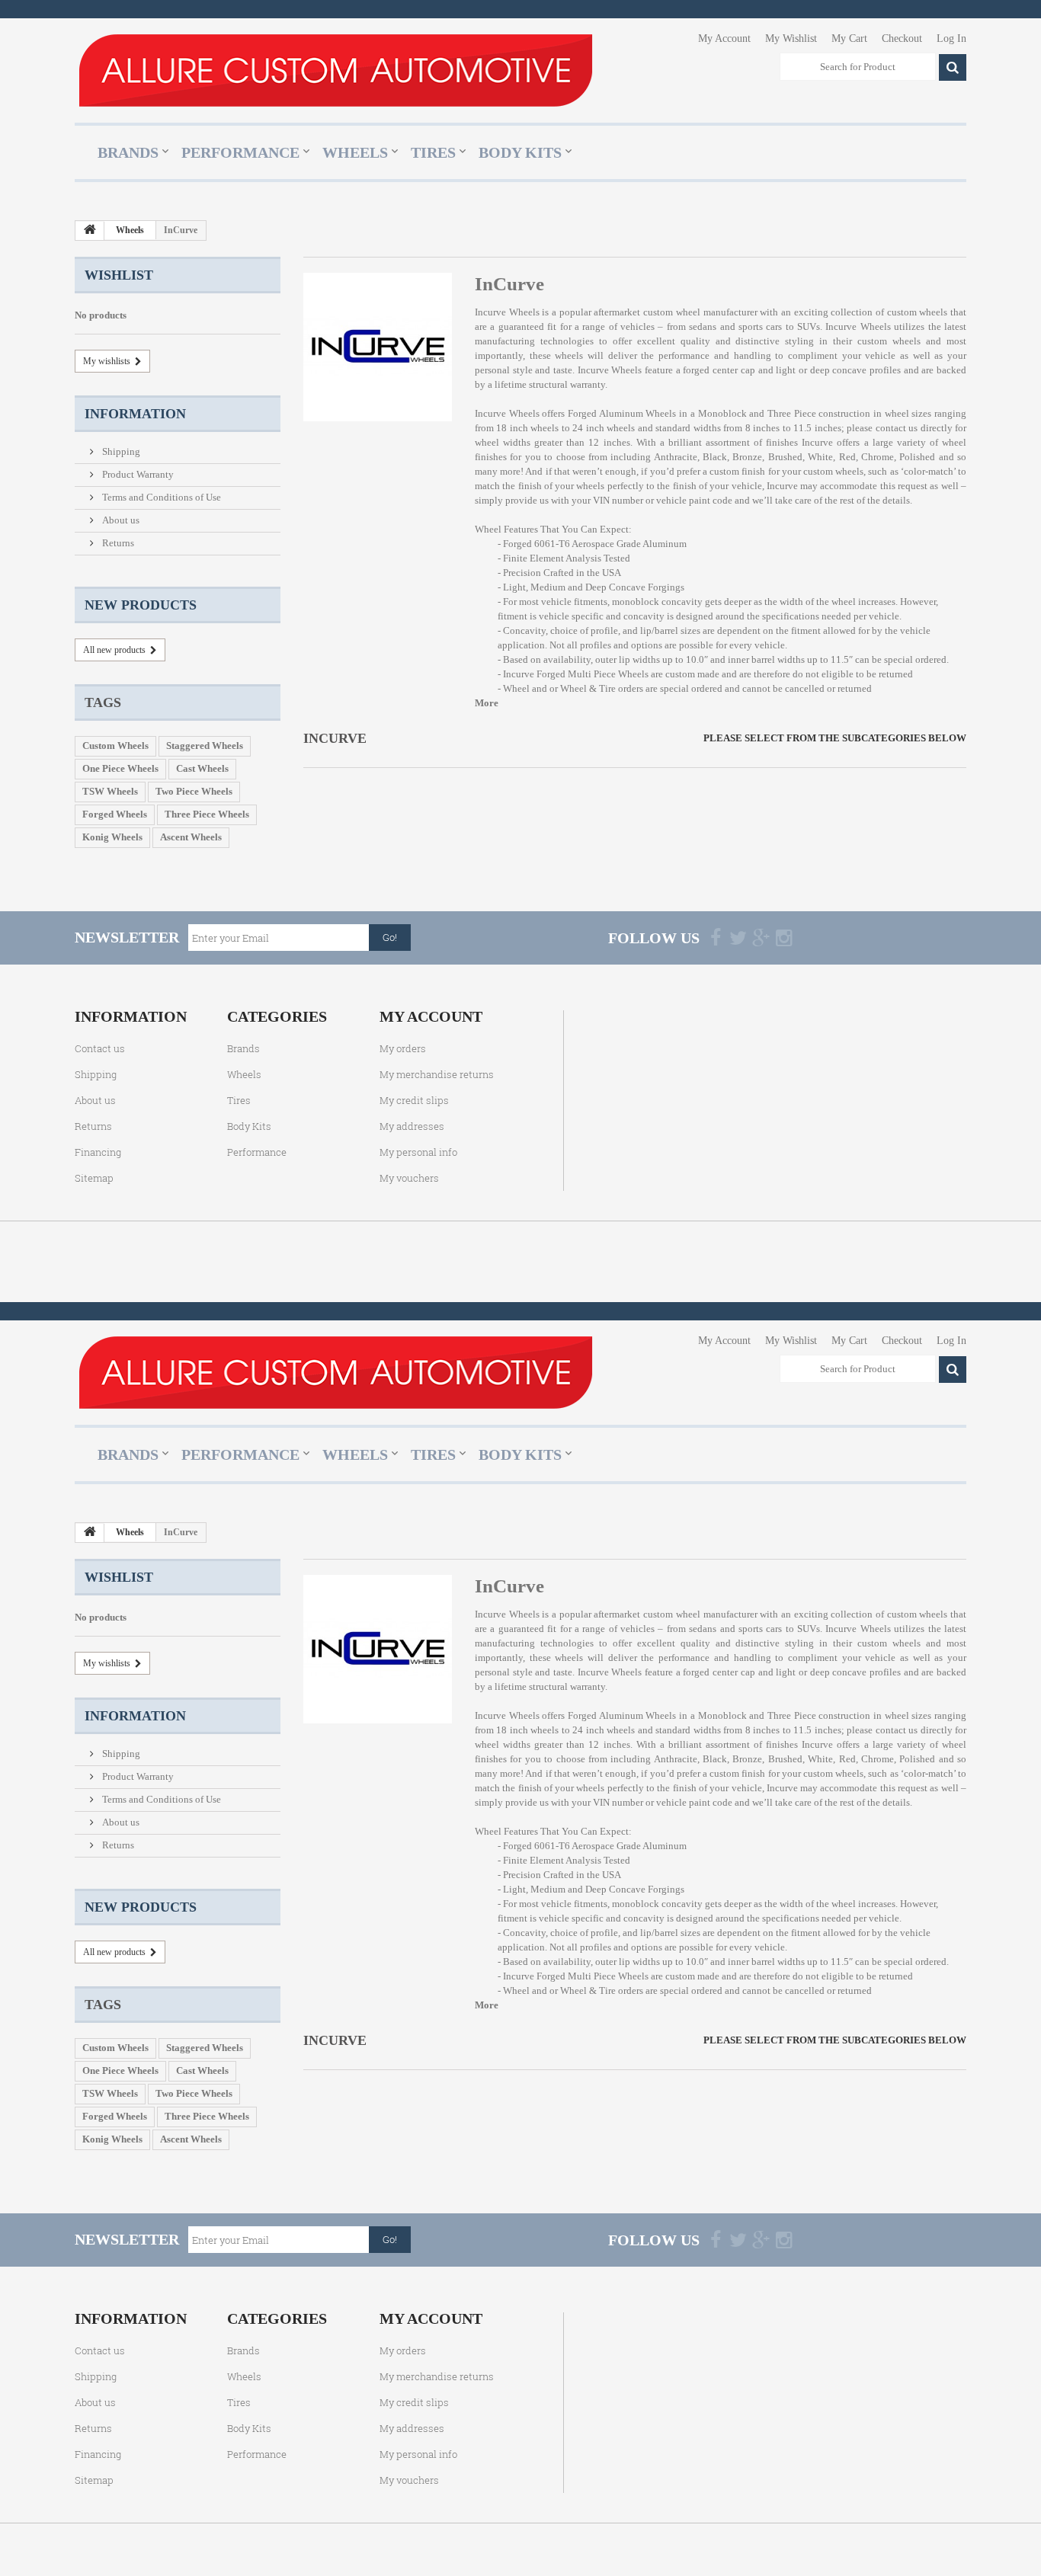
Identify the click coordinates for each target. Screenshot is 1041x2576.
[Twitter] (738, 937)
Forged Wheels (115, 814)
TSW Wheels (110, 791)
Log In (951, 38)
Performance (240, 152)
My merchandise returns (437, 1074)
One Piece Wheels (120, 768)
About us (120, 520)
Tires (433, 152)
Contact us (100, 1048)
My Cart (849, 38)
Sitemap (94, 1178)
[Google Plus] (761, 937)
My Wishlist (791, 38)
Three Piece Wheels (207, 814)
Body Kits (520, 152)
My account (431, 1016)
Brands (128, 152)
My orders (403, 1048)
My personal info (418, 1152)
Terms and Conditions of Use (160, 497)
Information (135, 414)
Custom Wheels (115, 746)
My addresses (412, 1126)
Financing (98, 1152)
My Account (724, 38)
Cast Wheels (202, 768)
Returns (117, 543)
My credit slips (414, 1100)
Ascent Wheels (191, 837)
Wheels (355, 152)
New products (141, 605)
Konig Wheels (112, 837)
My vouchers (409, 1178)
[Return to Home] (90, 231)
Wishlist (119, 275)
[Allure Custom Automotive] (335, 70)
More (487, 703)
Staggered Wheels (205, 746)
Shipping (120, 451)
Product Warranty (137, 474)
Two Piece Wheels (194, 791)
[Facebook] (716, 937)
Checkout (902, 38)
